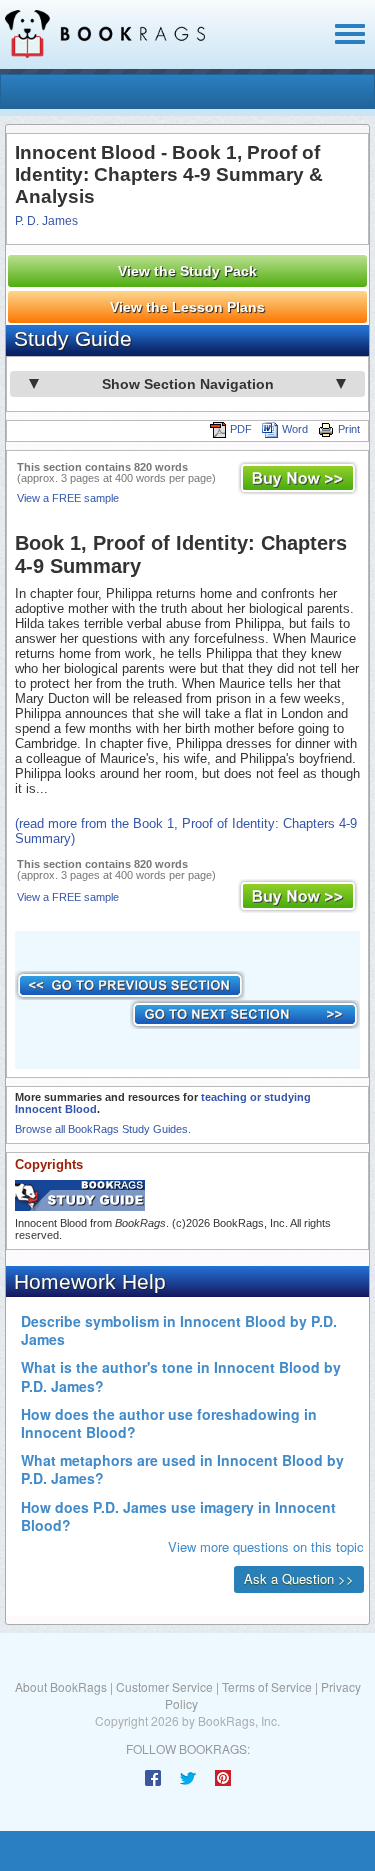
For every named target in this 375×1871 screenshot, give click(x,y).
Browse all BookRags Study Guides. (103, 1129)
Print (349, 429)
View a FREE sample (68, 498)
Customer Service (164, 1686)
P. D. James (46, 221)
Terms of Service (267, 1686)
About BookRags (61, 1686)
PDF (241, 429)
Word (295, 429)
